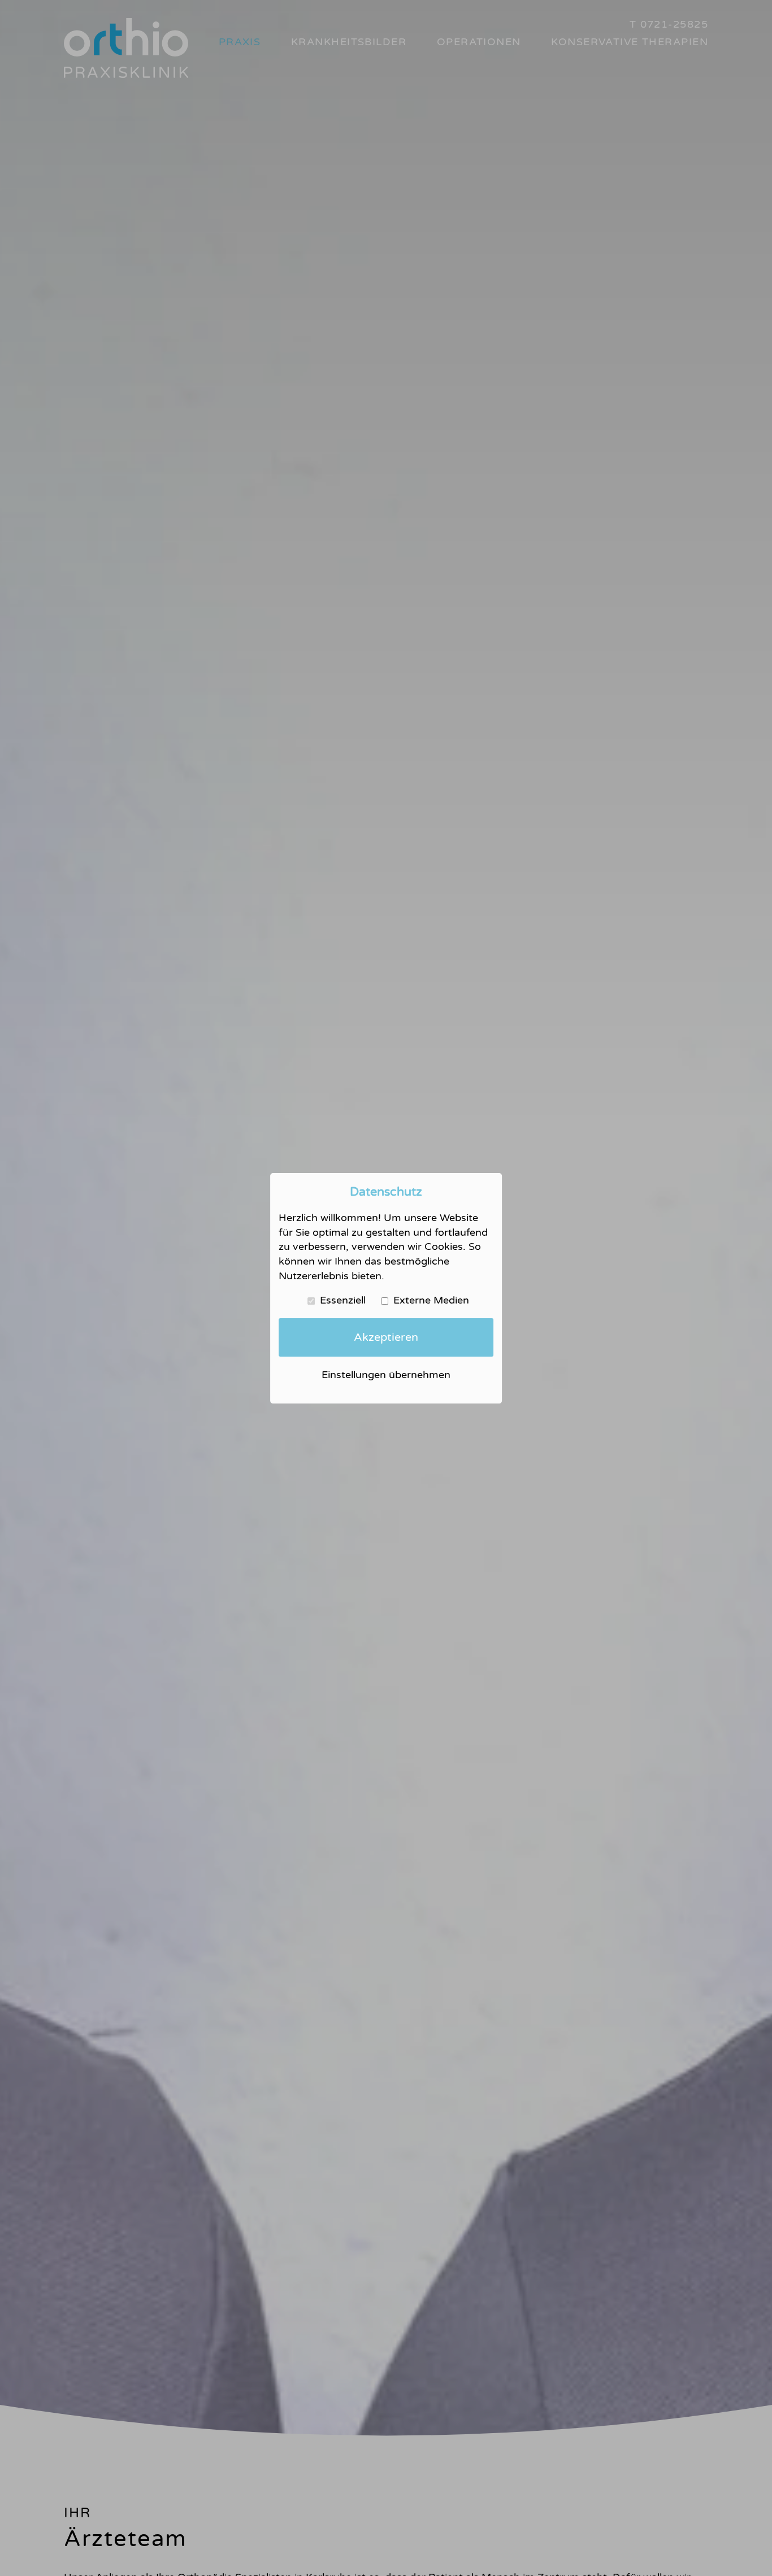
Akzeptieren (386, 1337)
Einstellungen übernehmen (386, 1375)
